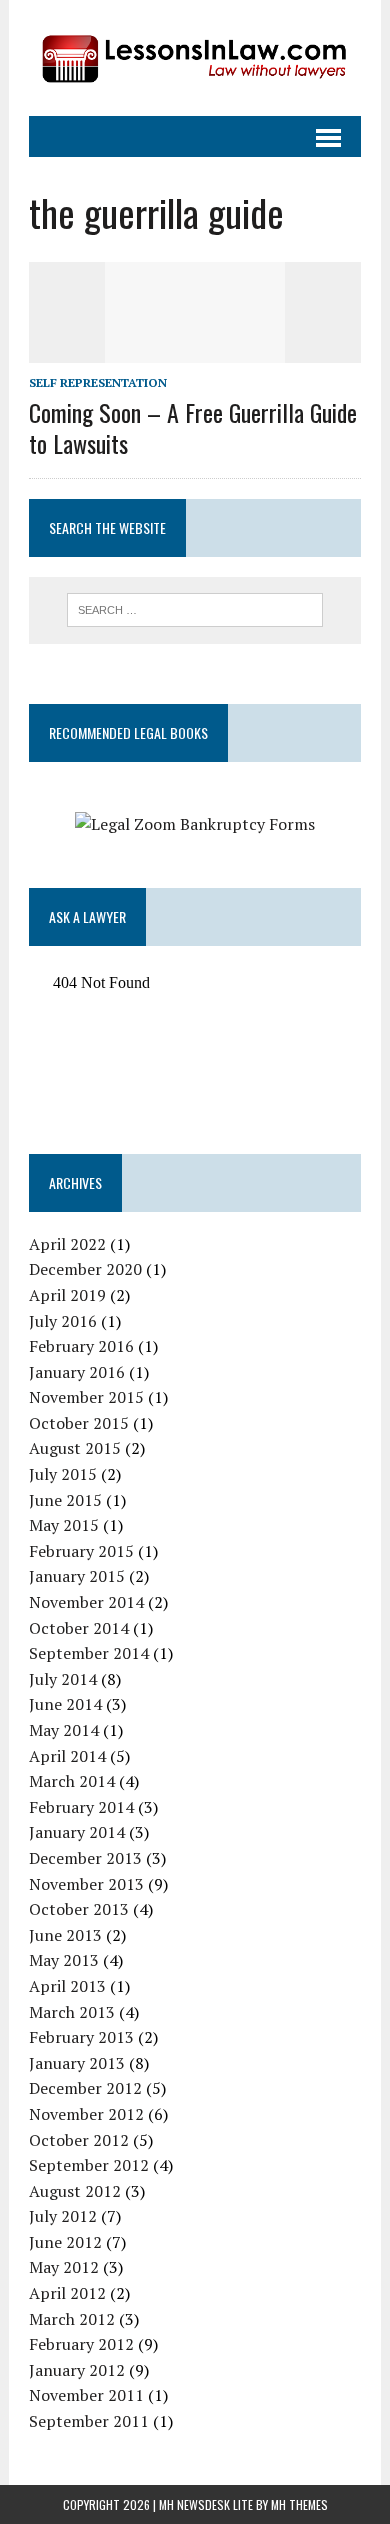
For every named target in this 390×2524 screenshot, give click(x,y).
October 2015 (79, 1423)
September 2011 (89, 2421)
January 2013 (77, 2063)
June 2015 (65, 1500)
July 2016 (63, 1321)
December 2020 (85, 1269)
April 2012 (67, 2293)
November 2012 (86, 2114)
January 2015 (77, 1576)
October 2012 (79, 2140)
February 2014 (81, 1807)
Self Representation (98, 382)
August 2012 (75, 2191)
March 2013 (72, 2012)
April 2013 (67, 1986)
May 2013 (64, 1960)
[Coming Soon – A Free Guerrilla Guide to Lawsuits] (195, 350)
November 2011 (86, 2395)
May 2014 (64, 1730)
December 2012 (85, 2088)
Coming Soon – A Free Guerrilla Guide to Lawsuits (193, 427)
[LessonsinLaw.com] (195, 58)
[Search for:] (195, 608)
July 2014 (63, 1679)
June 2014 (65, 1704)
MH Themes (299, 2504)
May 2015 (64, 1525)
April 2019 (67, 1295)
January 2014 (77, 1832)
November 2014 (86, 1602)
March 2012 (72, 2319)
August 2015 (75, 1448)
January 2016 (77, 1372)
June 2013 (65, 1935)
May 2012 (64, 2267)
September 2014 (89, 1653)
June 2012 (65, 2242)
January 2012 (77, 2370)
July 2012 (63, 2216)
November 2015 (86, 1397)
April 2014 (67, 1756)
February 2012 (81, 2344)
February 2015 (81, 1551)
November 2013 (86, 1884)
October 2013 (79, 1909)
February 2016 (81, 1346)
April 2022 (67, 1244)
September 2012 (89, 2165)
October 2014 (79, 1628)
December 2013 (85, 1858)
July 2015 (63, 1474)
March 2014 (72, 1781)
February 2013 (81, 2037)
